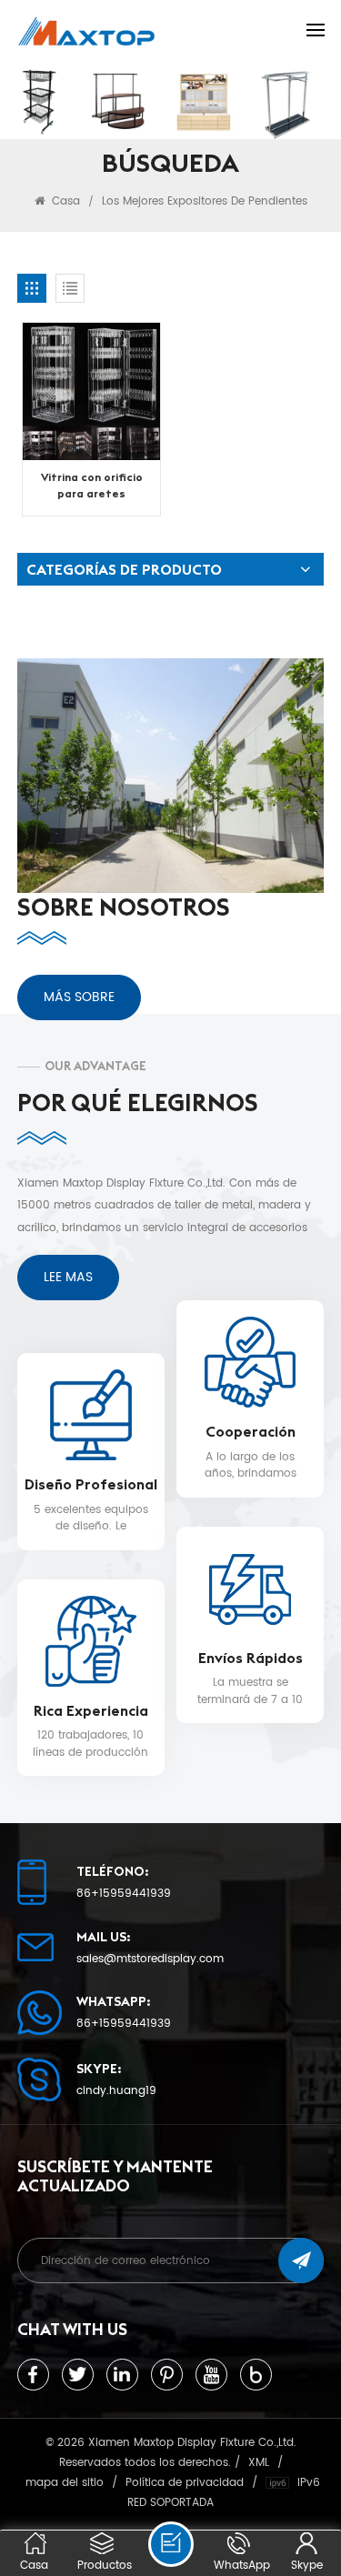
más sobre (79, 997)
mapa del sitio (65, 2482)
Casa (64, 201)
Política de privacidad (185, 2482)
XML (259, 2462)
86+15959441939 (124, 1894)
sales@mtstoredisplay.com (150, 1960)
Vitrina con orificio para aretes (92, 485)
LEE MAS (68, 1277)
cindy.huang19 (116, 2091)
